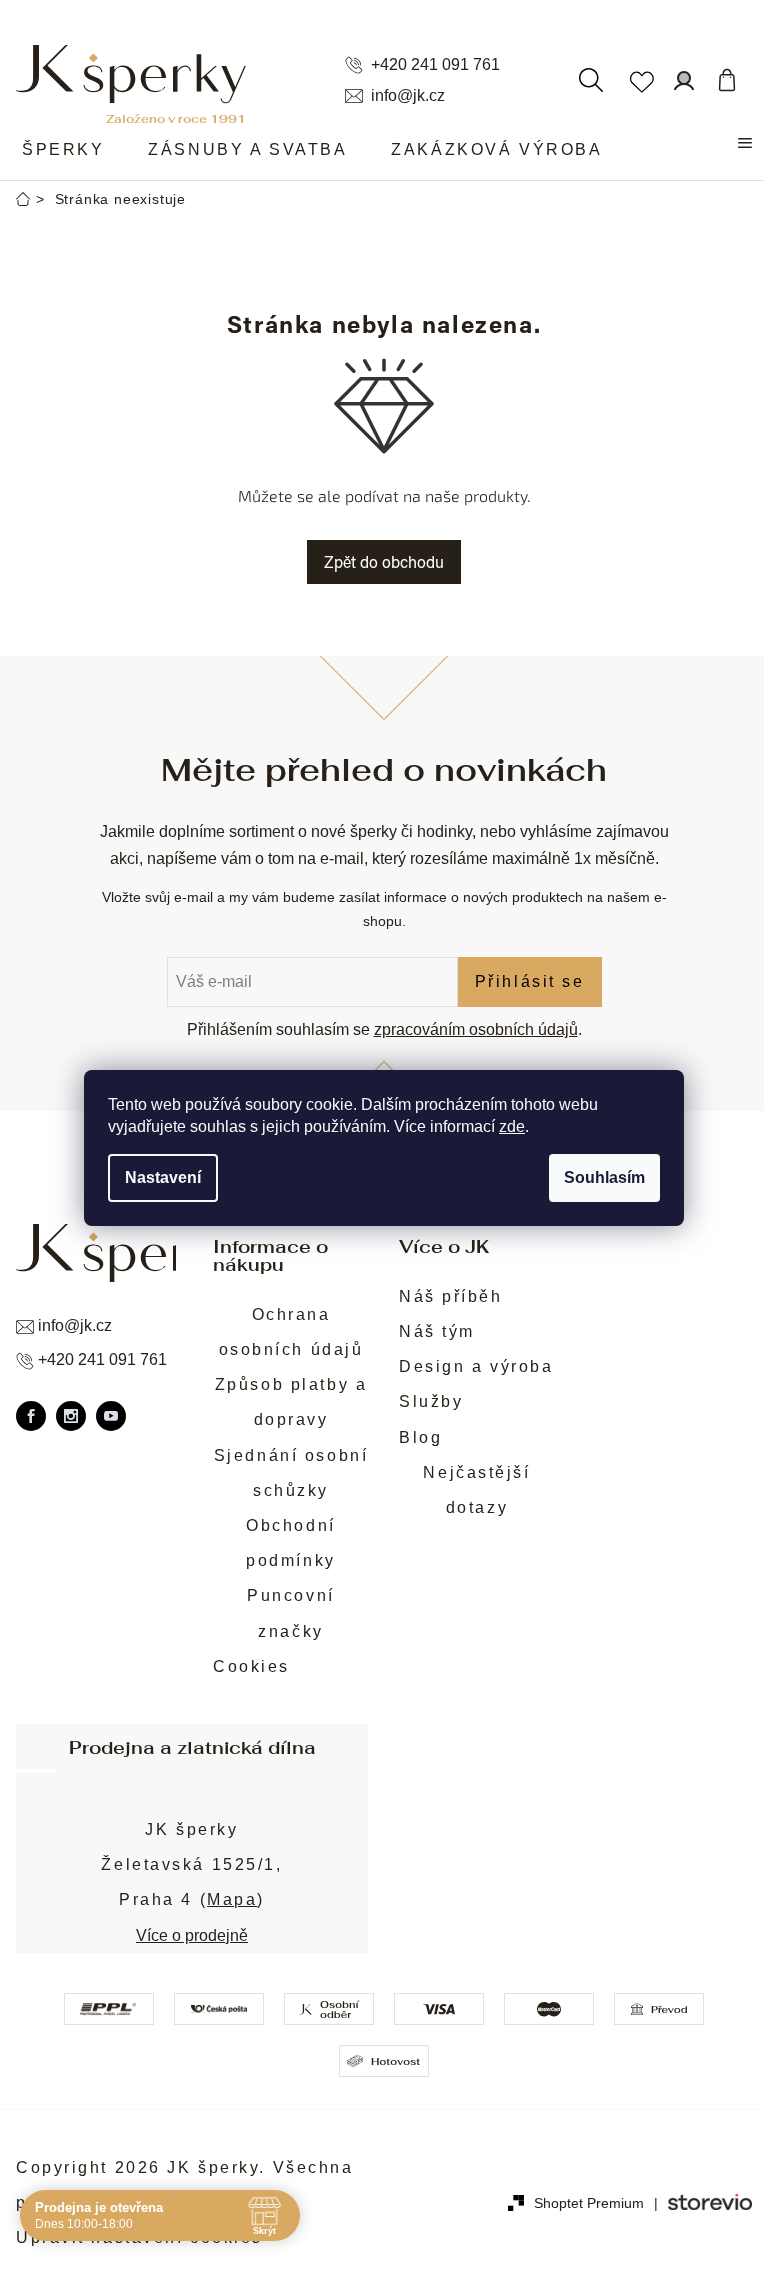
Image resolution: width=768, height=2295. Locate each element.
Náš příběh (451, 1296)
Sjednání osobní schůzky (291, 1473)
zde (512, 1126)
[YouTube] (111, 1416)
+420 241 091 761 (435, 65)
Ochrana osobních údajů (291, 1332)
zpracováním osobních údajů (476, 1029)
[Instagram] (71, 1416)
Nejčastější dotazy (476, 1490)
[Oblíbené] (641, 80)
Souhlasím (604, 1177)
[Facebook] (31, 1416)
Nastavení (163, 1177)
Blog (420, 1437)
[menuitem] (63, 150)
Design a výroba (476, 1366)
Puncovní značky (290, 1613)
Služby (431, 1401)
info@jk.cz (408, 96)
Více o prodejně (192, 1935)
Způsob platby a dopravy (291, 1402)
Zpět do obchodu (384, 561)
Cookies (251, 1666)
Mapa (232, 1899)
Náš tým (437, 1331)
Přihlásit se (530, 981)
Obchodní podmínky (290, 1543)
